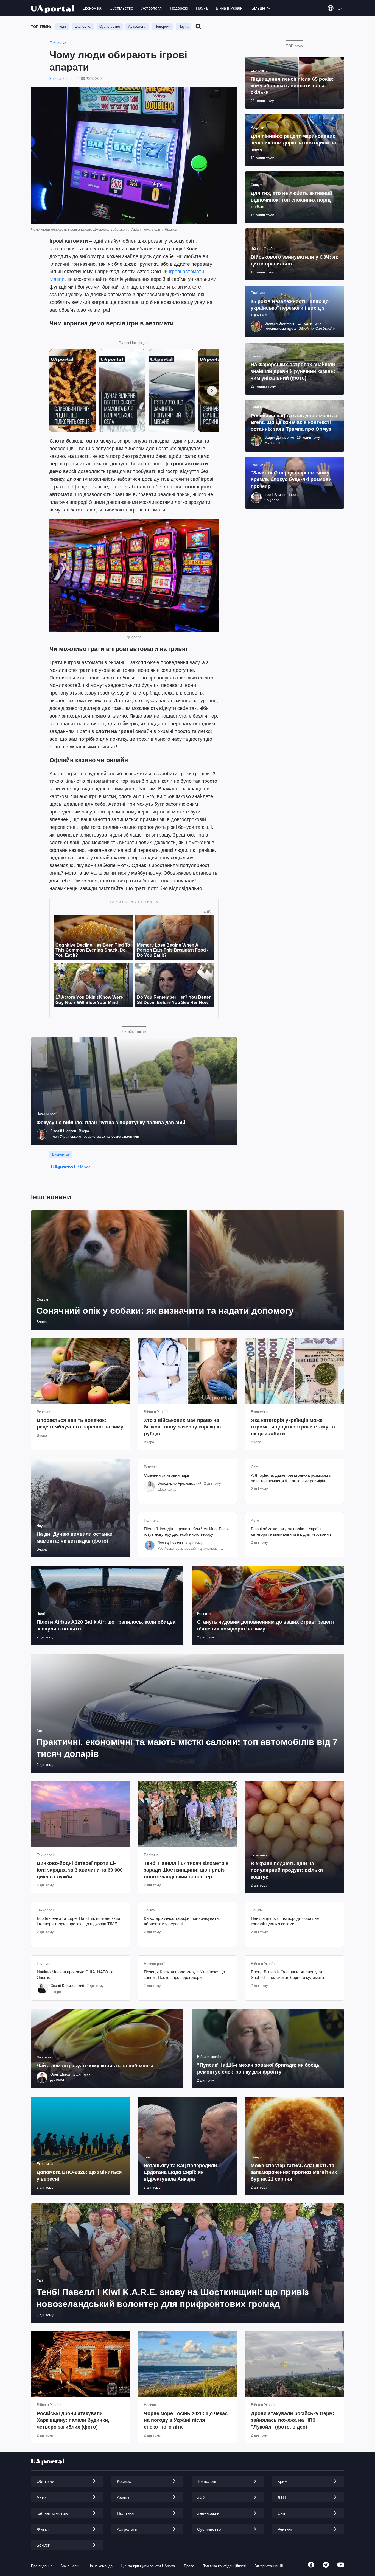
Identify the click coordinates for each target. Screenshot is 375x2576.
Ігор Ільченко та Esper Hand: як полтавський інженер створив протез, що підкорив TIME (78, 1921)
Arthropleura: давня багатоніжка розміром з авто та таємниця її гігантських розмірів (291, 1478)
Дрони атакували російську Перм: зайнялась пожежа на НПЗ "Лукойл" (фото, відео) (293, 2420)
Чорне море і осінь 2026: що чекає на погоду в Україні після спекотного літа (186, 2420)
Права (189, 2566)
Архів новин (70, 2566)
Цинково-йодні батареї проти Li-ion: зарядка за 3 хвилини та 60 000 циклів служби (80, 1870)
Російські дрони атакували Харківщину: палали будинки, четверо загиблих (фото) (73, 2420)
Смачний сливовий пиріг (167, 1475)
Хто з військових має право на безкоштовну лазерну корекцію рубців (182, 1427)
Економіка (92, 8)
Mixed (85, 1167)
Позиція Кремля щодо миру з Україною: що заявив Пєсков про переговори (184, 1975)
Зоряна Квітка (61, 79)
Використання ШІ (269, 2566)
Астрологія (152, 8)
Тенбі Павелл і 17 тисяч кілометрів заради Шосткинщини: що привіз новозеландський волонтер (186, 1870)
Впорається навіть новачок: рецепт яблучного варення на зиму (80, 1423)
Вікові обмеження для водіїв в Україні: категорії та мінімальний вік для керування (291, 1532)
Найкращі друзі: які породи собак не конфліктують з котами (285, 1921)
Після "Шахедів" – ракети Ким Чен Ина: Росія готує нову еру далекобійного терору (186, 1532)
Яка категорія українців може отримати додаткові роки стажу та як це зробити (293, 1427)
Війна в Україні (230, 8)
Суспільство (121, 8)
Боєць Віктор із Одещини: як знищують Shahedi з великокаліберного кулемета (288, 1975)
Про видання (42, 2566)
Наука (202, 8)
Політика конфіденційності (224, 2566)
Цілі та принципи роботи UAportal (148, 2566)
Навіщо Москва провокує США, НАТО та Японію (75, 1975)
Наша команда (100, 2566)
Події (62, 26)
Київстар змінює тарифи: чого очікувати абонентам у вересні (181, 1921)
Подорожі (179, 8)
